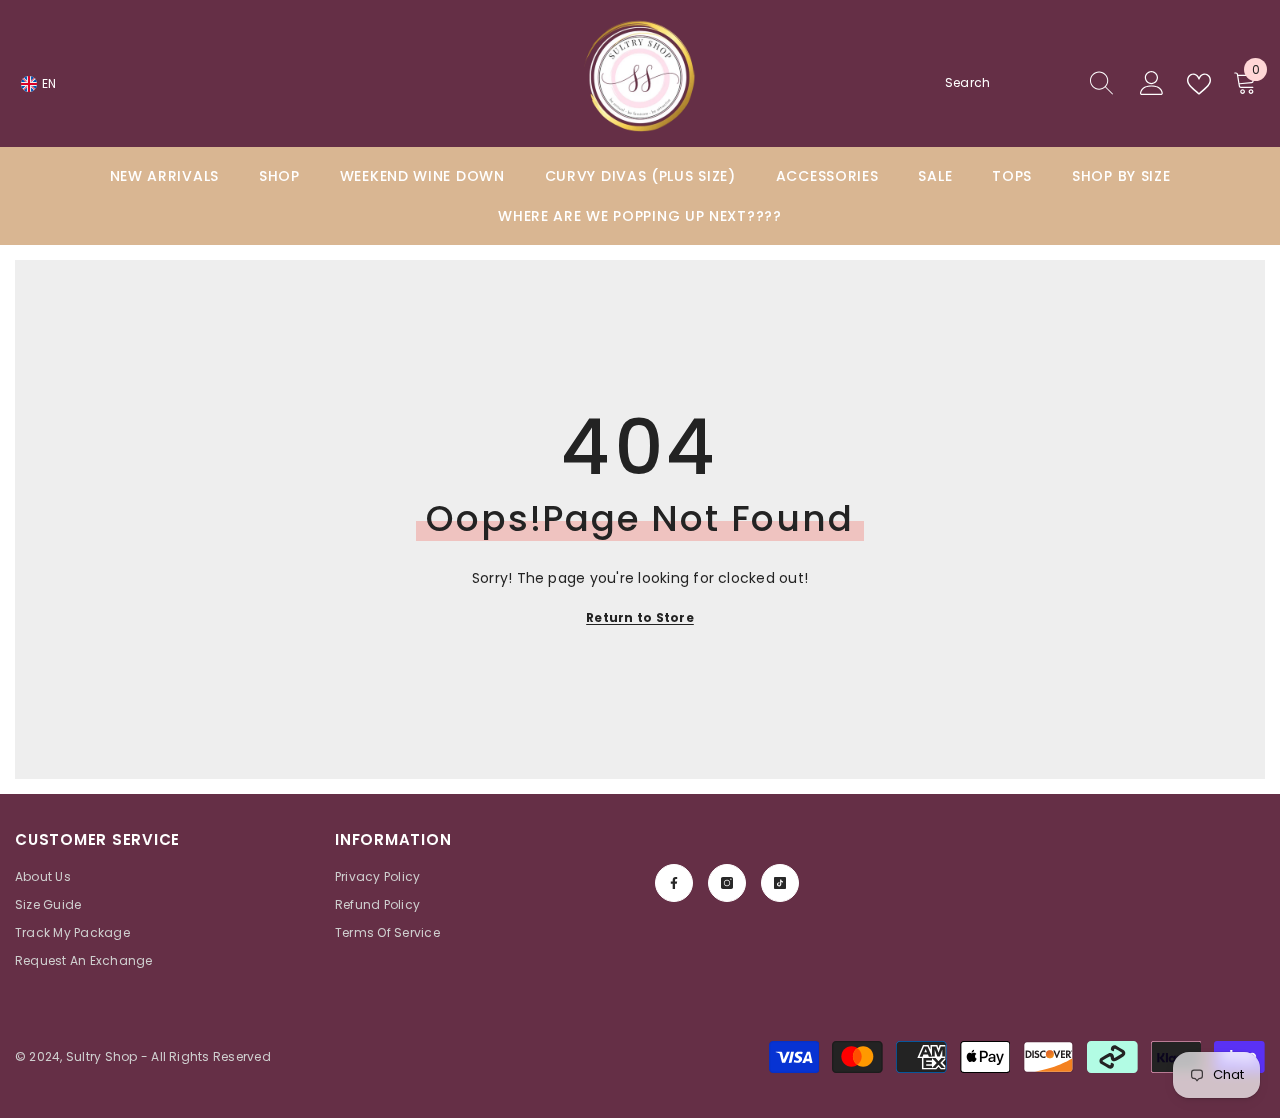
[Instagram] (727, 883)
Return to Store (640, 617)
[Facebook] (674, 883)
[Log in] (1152, 84)
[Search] (1030, 83)
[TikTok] (780, 883)
